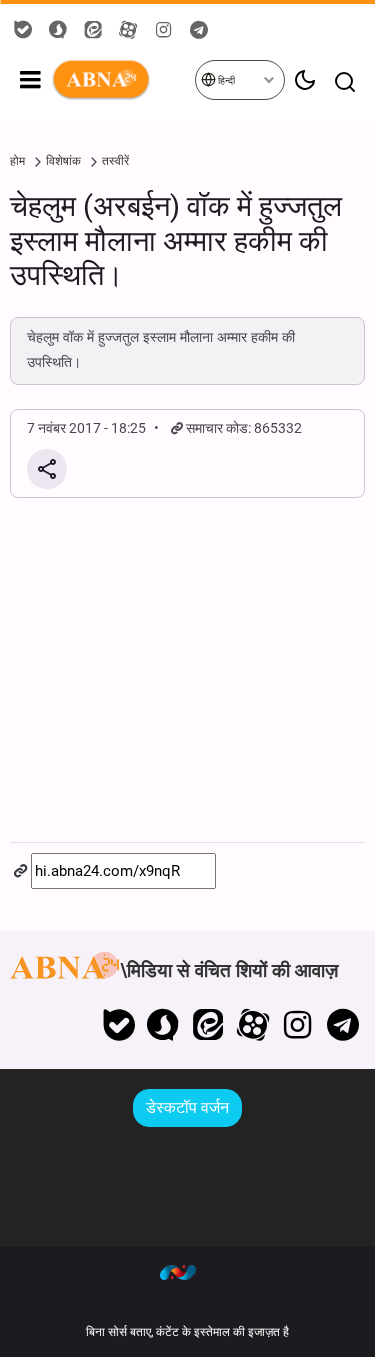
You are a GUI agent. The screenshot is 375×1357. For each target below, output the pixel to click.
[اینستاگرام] (297, 1025)
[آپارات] (253, 1025)
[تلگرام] (342, 1025)
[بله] (118, 1025)
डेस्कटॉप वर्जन (187, 1107)
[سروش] (163, 1025)
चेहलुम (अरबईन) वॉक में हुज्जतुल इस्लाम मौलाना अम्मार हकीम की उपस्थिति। (176, 240)
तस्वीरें (115, 161)
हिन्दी (225, 80)
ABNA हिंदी (122, 80)
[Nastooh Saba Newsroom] (188, 1272)
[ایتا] (208, 1025)
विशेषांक (63, 161)
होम (17, 161)
